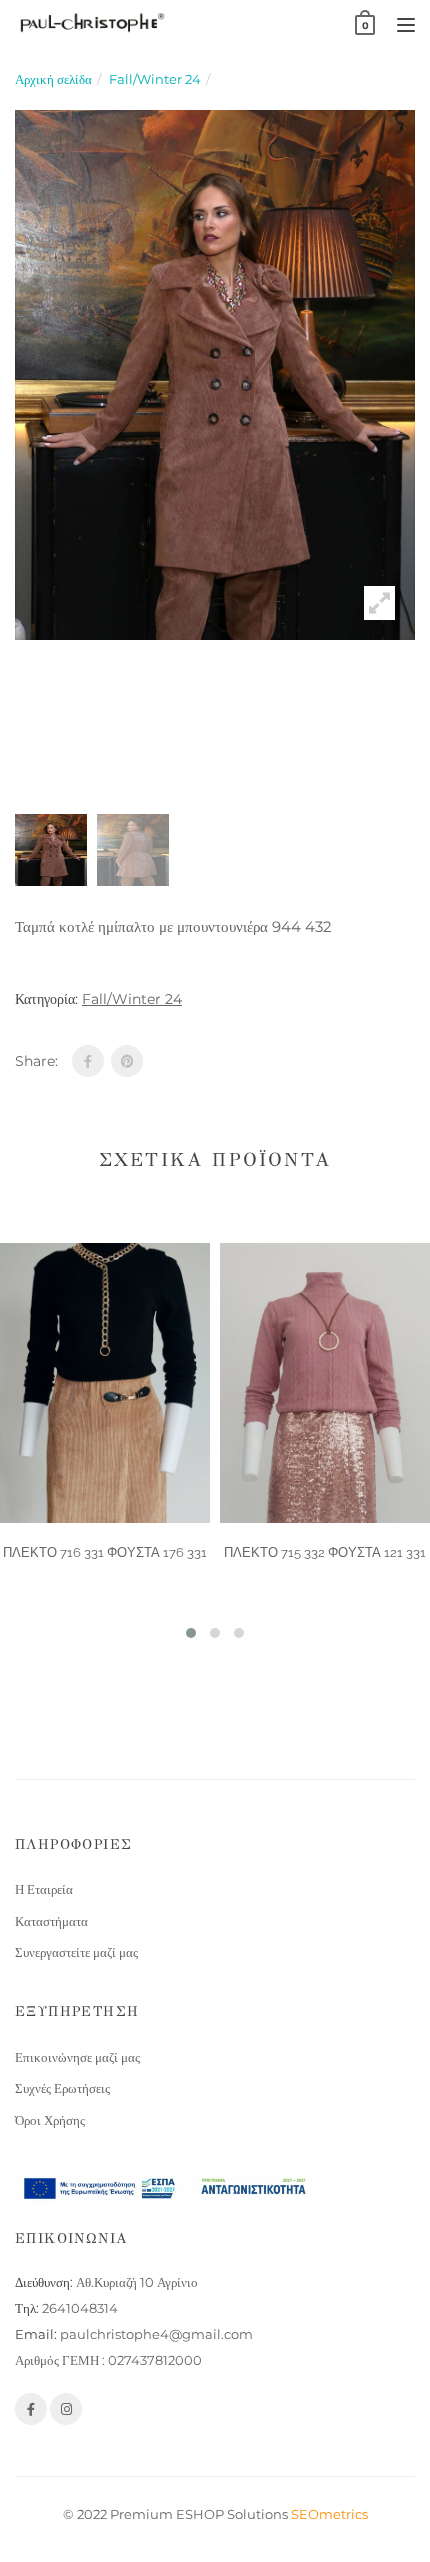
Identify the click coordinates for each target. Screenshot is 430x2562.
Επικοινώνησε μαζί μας (77, 2057)
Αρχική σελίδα (53, 79)
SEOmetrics (329, 2514)
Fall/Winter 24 (155, 79)
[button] (191, 1633)
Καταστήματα (51, 1921)
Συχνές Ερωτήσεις (62, 2088)
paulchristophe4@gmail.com (156, 2334)
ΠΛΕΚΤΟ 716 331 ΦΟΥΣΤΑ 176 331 (105, 1552)
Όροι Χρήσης (50, 2120)
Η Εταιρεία (44, 1889)
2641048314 (80, 2308)
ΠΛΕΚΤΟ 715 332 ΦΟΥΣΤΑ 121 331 (325, 1552)
